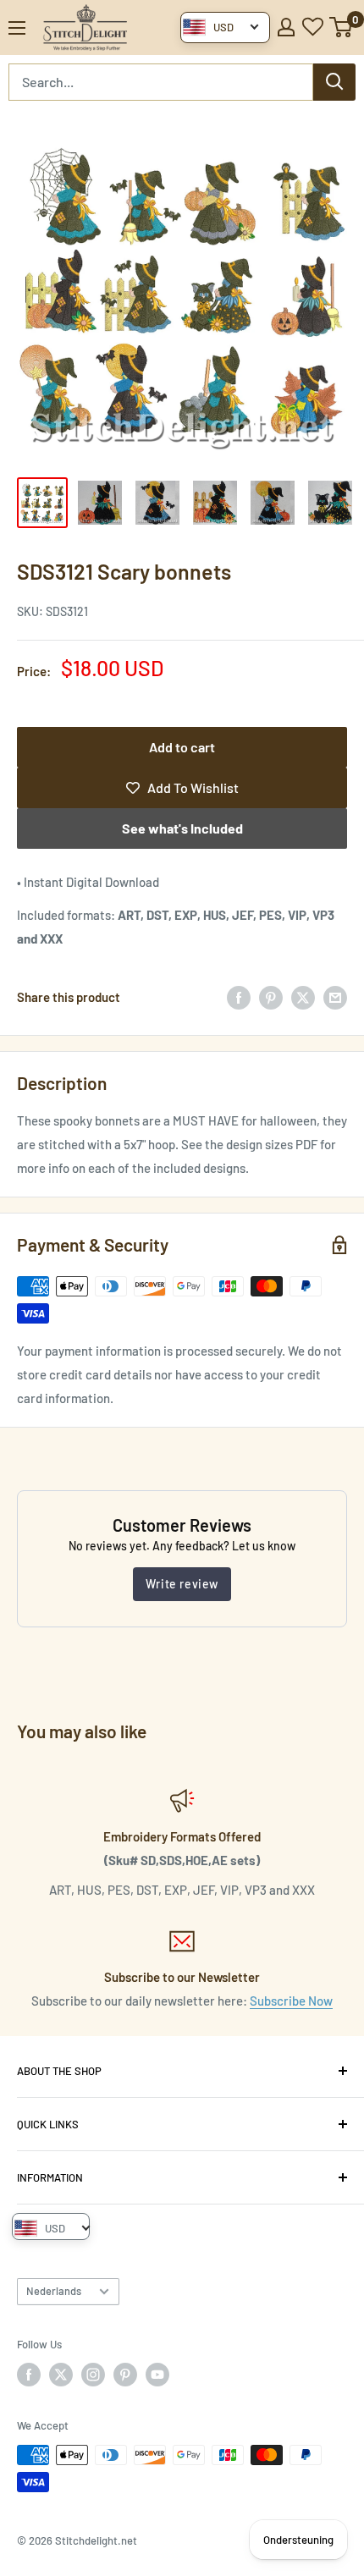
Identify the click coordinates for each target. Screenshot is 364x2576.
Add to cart (182, 747)
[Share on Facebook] (239, 997)
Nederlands (54, 2291)
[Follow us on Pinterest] (125, 2375)
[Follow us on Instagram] (93, 2375)
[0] (342, 27)
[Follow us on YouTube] (157, 2375)
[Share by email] (335, 997)
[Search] (334, 82)
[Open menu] (17, 28)
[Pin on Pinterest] (271, 997)
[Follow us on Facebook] (29, 2375)
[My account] (286, 27)
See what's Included (182, 828)
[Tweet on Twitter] (303, 997)
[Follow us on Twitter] (61, 2375)
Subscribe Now (291, 2001)
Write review (182, 1584)
